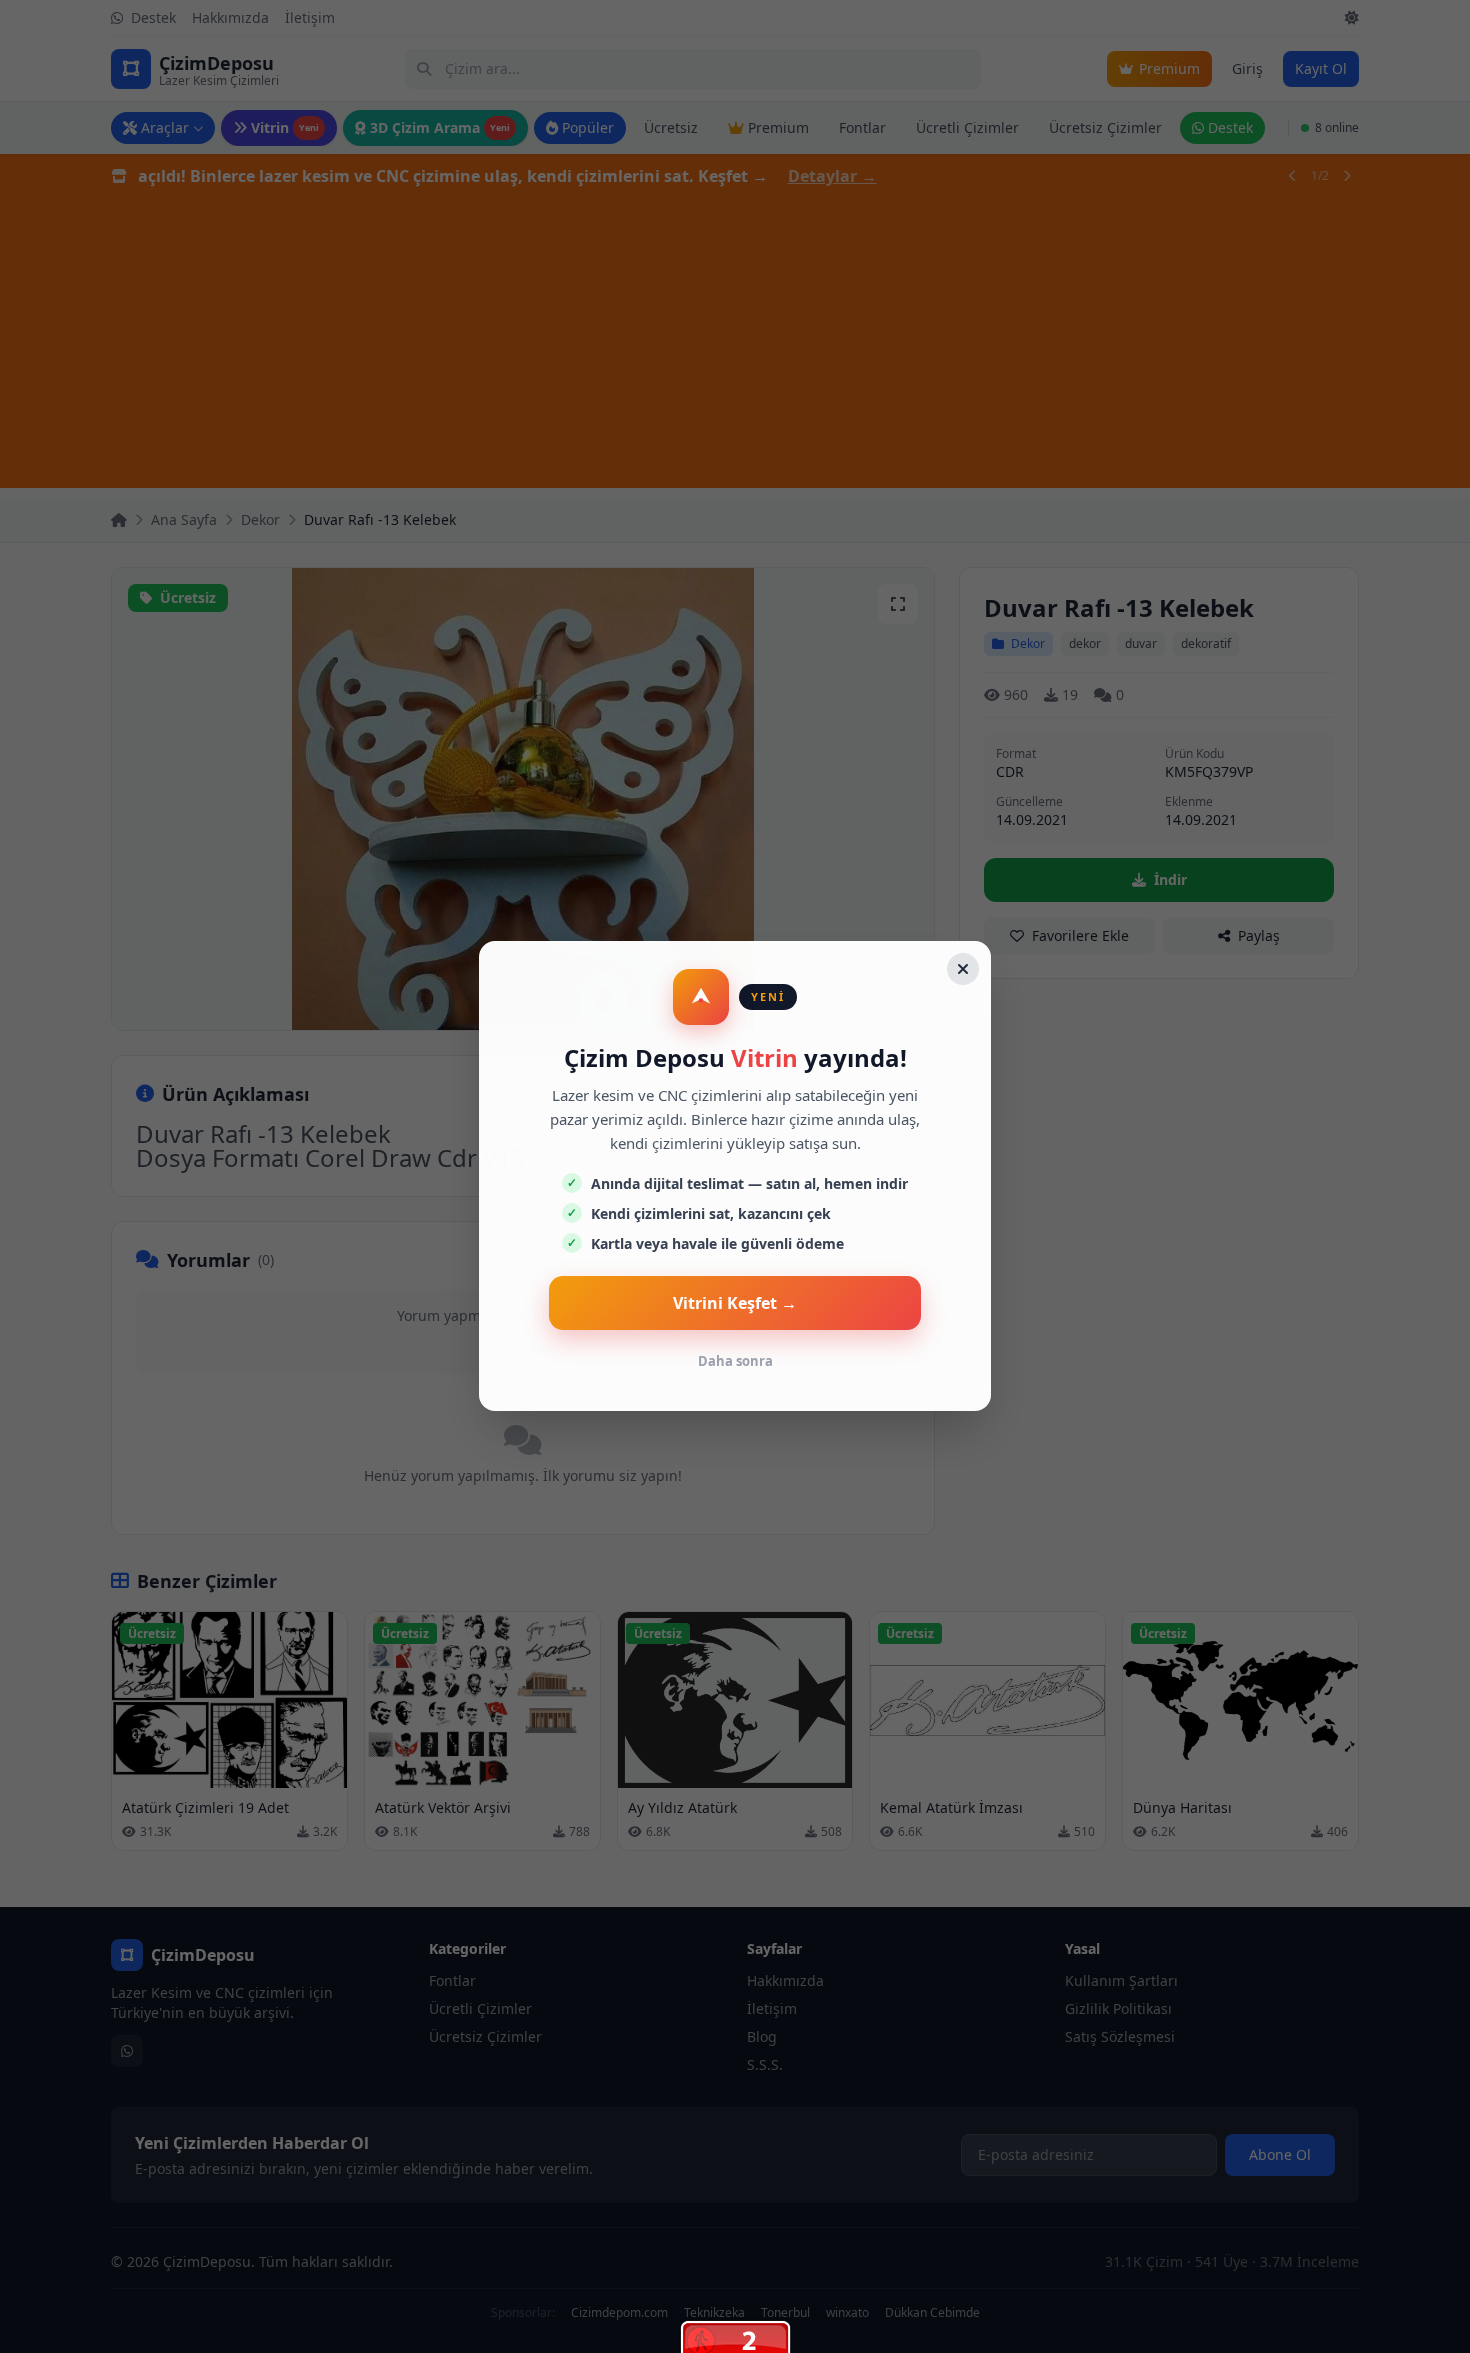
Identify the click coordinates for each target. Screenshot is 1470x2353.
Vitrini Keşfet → (735, 1303)
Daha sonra (735, 1361)
